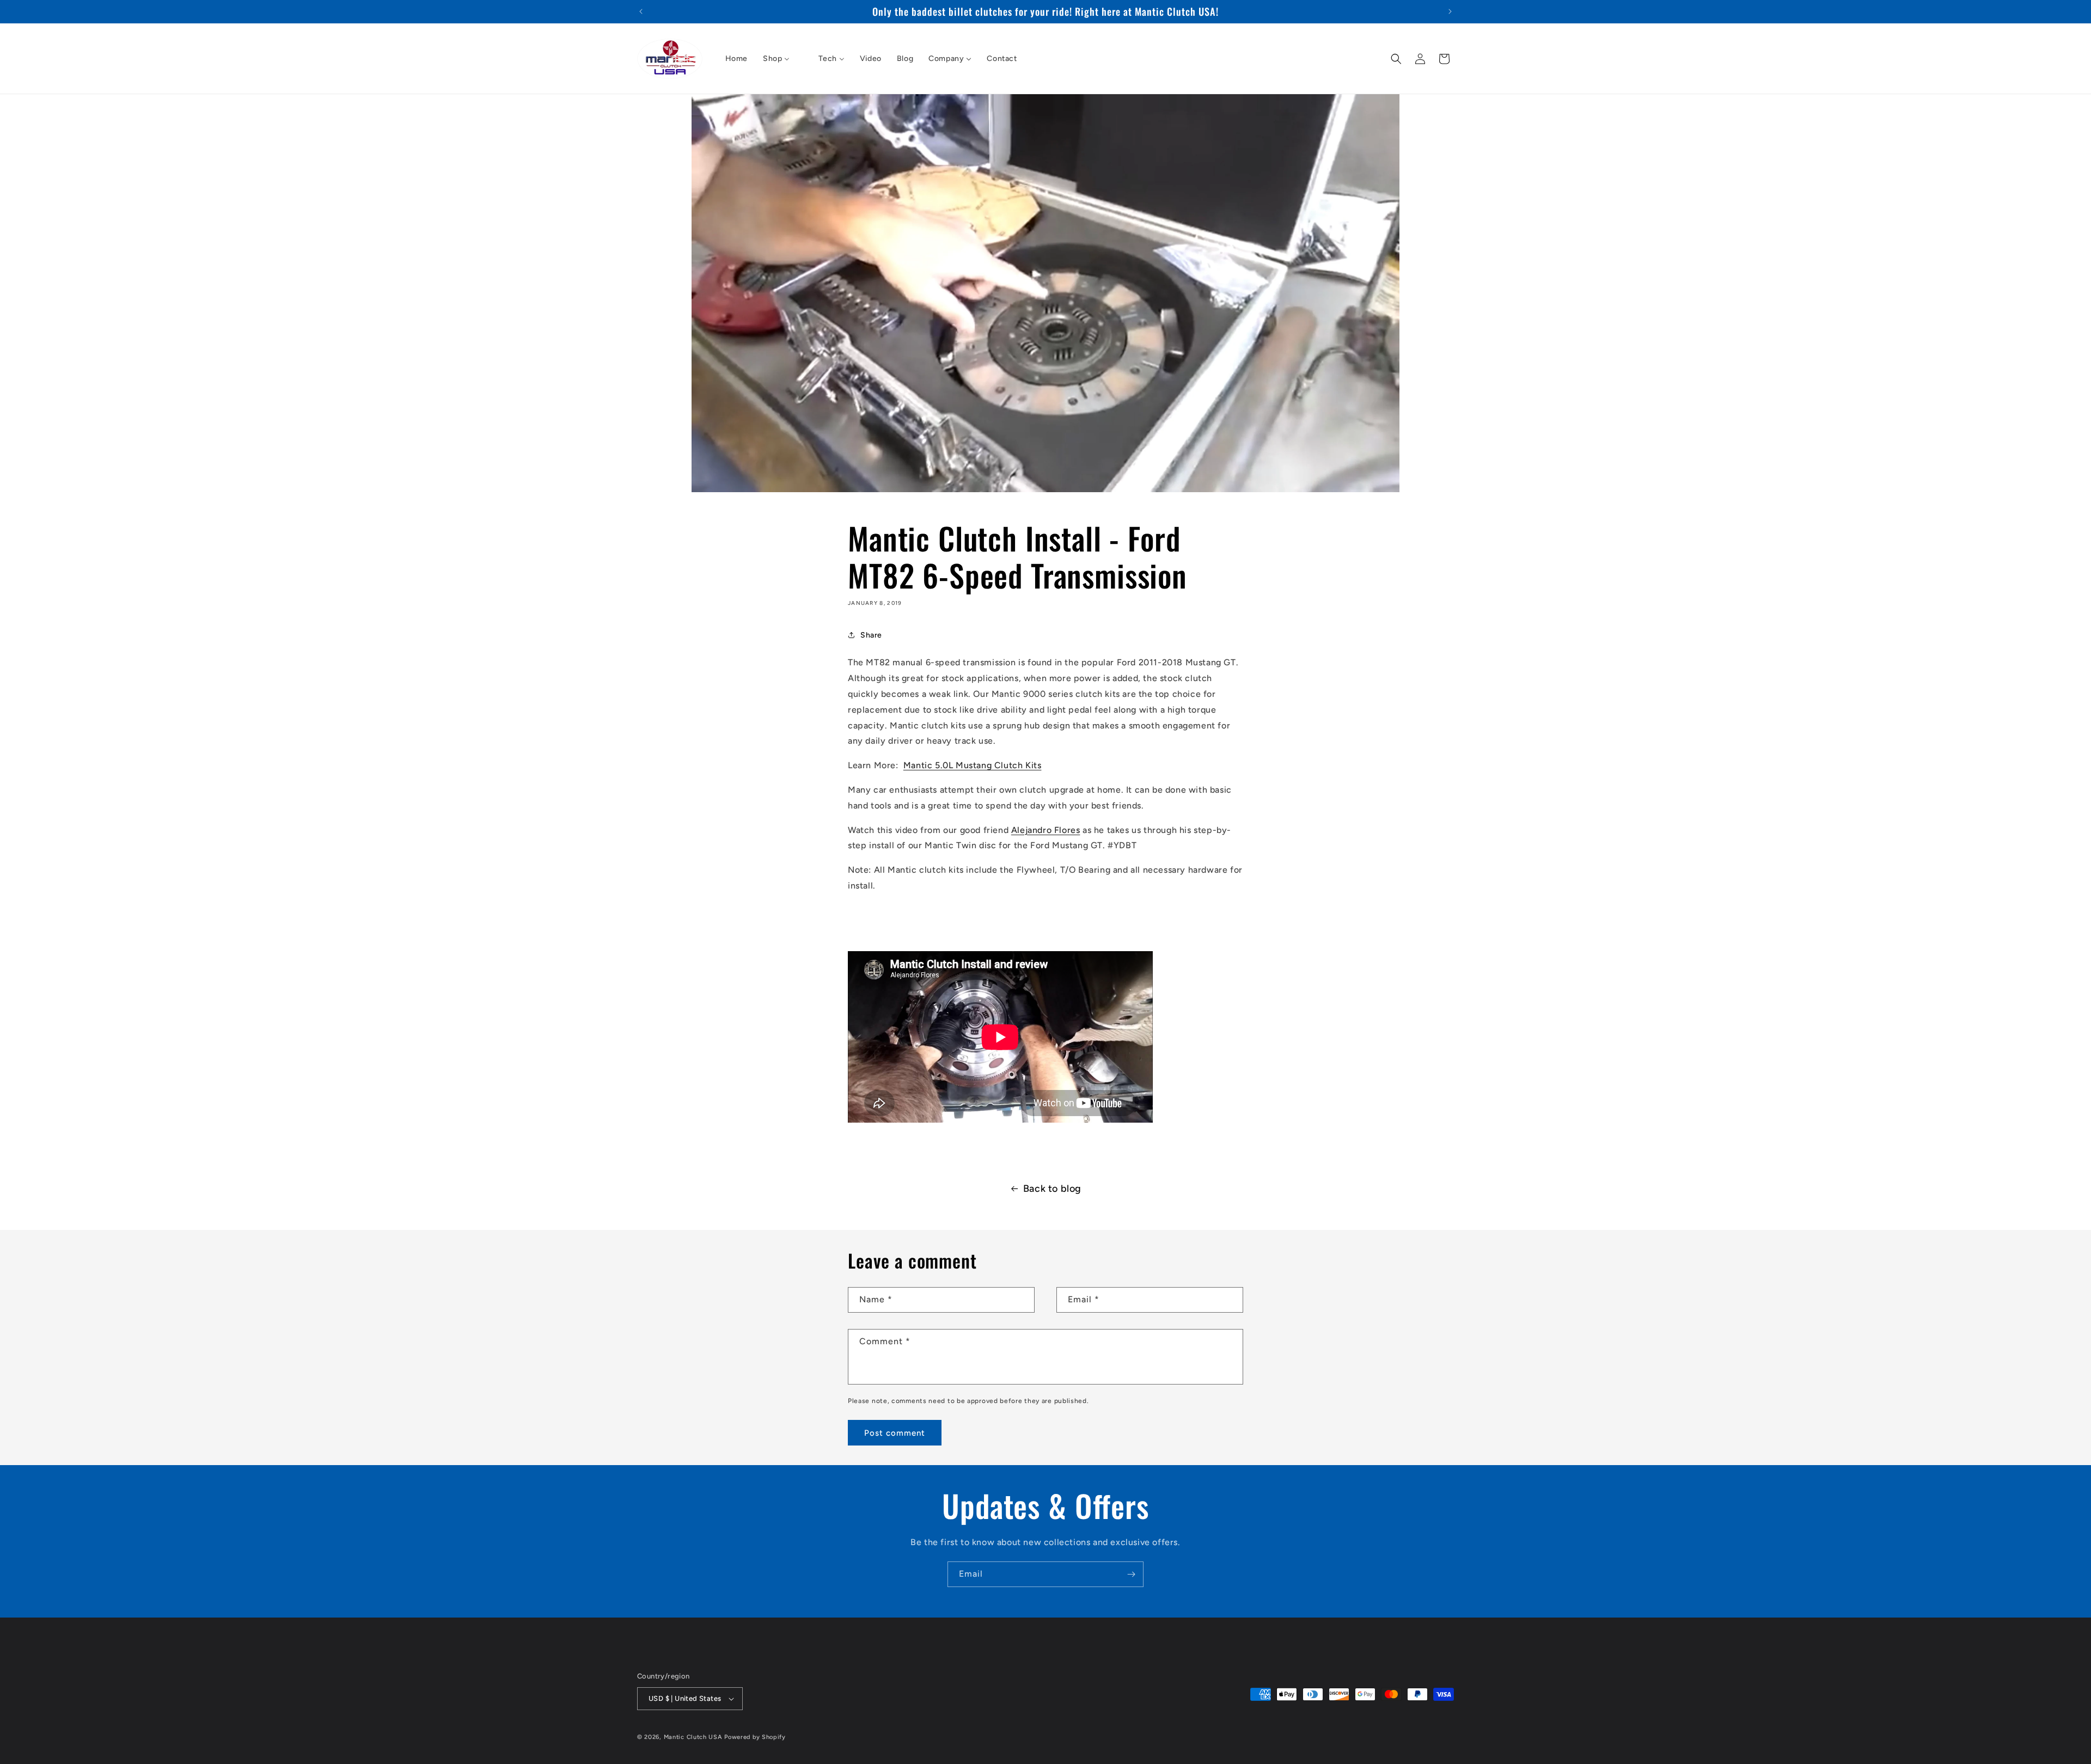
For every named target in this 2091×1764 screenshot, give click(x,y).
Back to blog (1052, 1189)
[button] (1396, 59)
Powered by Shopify (755, 1737)
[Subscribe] (1131, 1574)
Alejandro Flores (1046, 830)
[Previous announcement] (641, 11)
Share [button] (871, 635)
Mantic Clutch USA (693, 1737)
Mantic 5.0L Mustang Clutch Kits (973, 765)
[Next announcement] (1450, 11)
